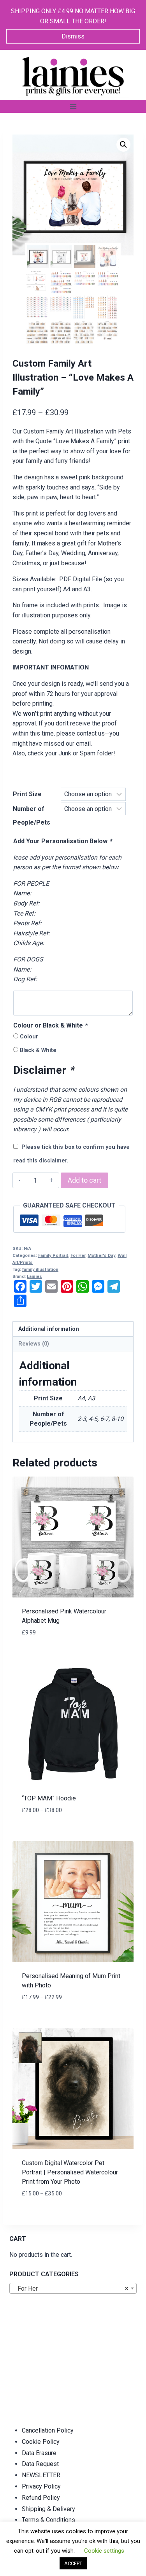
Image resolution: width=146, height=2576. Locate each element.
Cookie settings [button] (104, 2551)
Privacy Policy (41, 2486)
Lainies (34, 1277)
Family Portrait (53, 1256)
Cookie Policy (41, 2442)
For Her (78, 1256)
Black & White (38, 1050)
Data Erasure (39, 2453)
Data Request (40, 2464)
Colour (29, 1037)
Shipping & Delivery (48, 2509)
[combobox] (73, 2288)
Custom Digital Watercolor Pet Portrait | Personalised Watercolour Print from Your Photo (70, 2172)
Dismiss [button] (73, 36)
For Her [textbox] (71, 2289)
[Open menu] (73, 106)
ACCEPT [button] (73, 2563)
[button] (123, 145)
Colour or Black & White (50, 1025)
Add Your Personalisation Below (62, 841)
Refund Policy (41, 2498)
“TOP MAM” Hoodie (49, 1798)
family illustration (40, 1270)
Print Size (27, 794)
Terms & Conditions (48, 2520)
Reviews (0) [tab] (34, 1344)
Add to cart (84, 1180)
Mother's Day (101, 1256)
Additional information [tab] (49, 1329)
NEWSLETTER (41, 2475)
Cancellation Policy (48, 2430)
